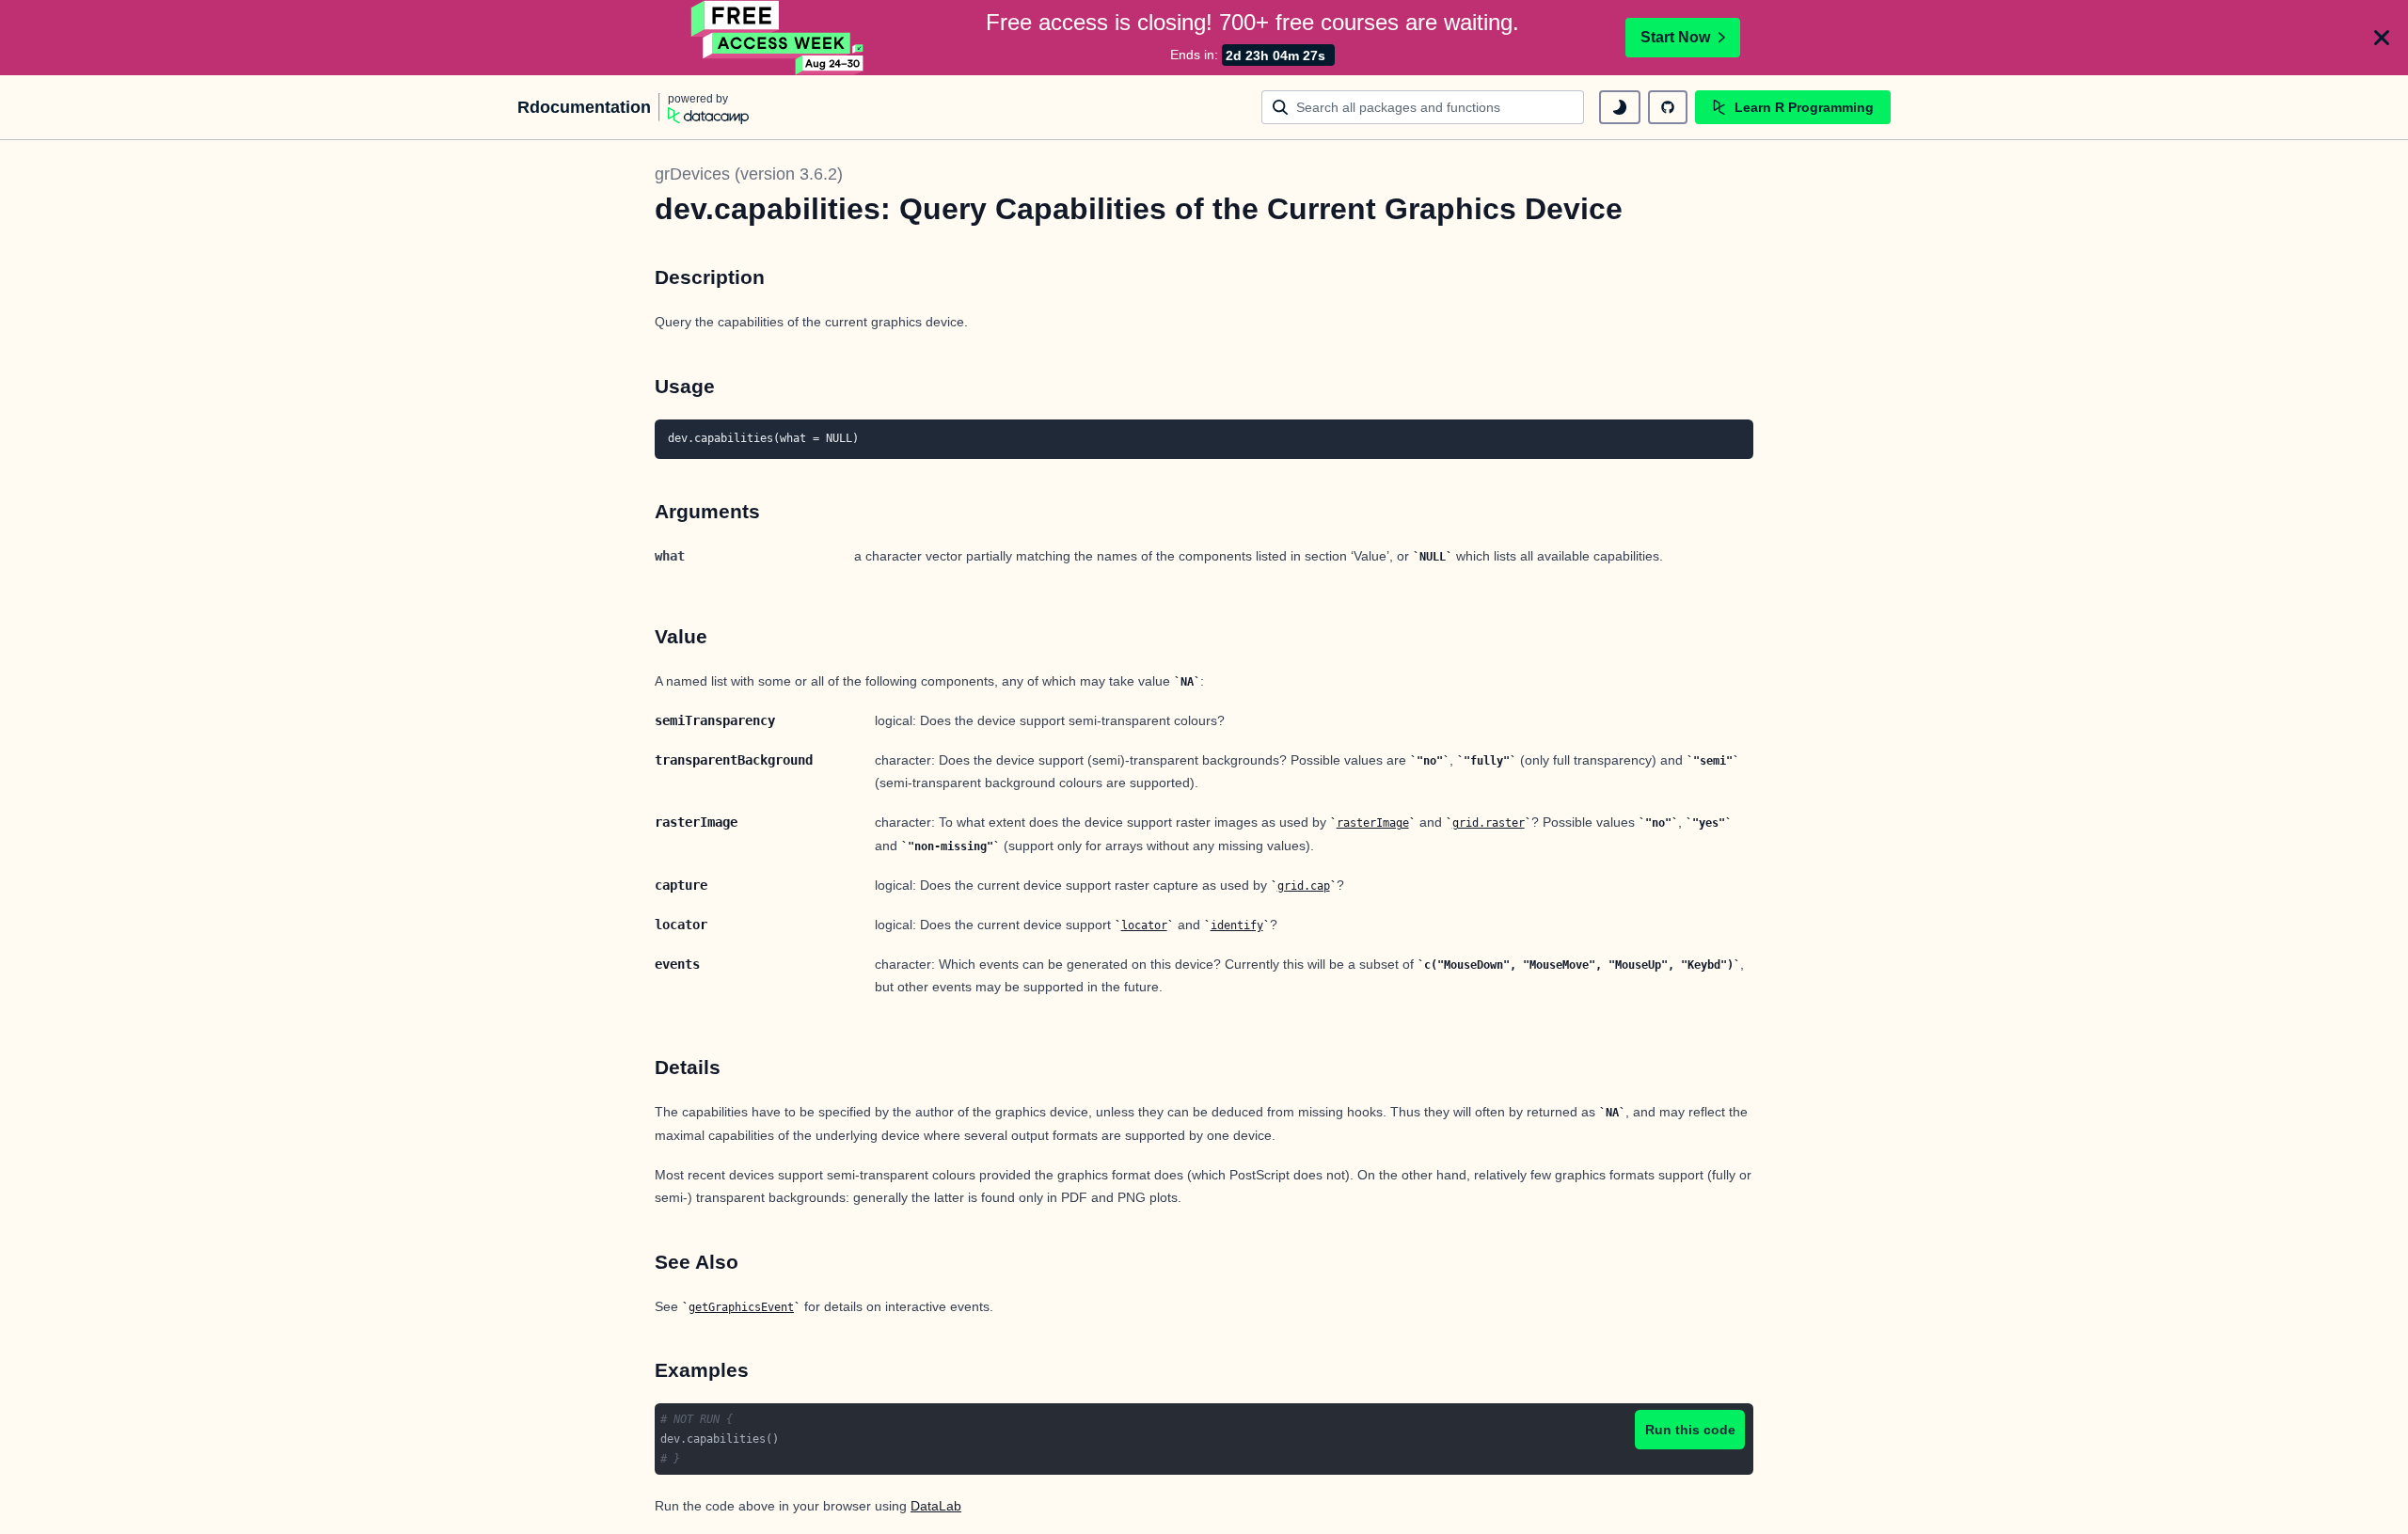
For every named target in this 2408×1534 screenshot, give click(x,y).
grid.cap (1304, 886)
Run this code (1690, 1430)
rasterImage (1373, 823)
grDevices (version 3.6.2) (749, 174)
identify (1237, 925)
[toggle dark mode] (1620, 107)
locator (1144, 925)
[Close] (2382, 38)
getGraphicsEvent (741, 1307)
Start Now (1675, 37)
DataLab (936, 1506)
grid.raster (1489, 823)
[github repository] (1668, 107)
